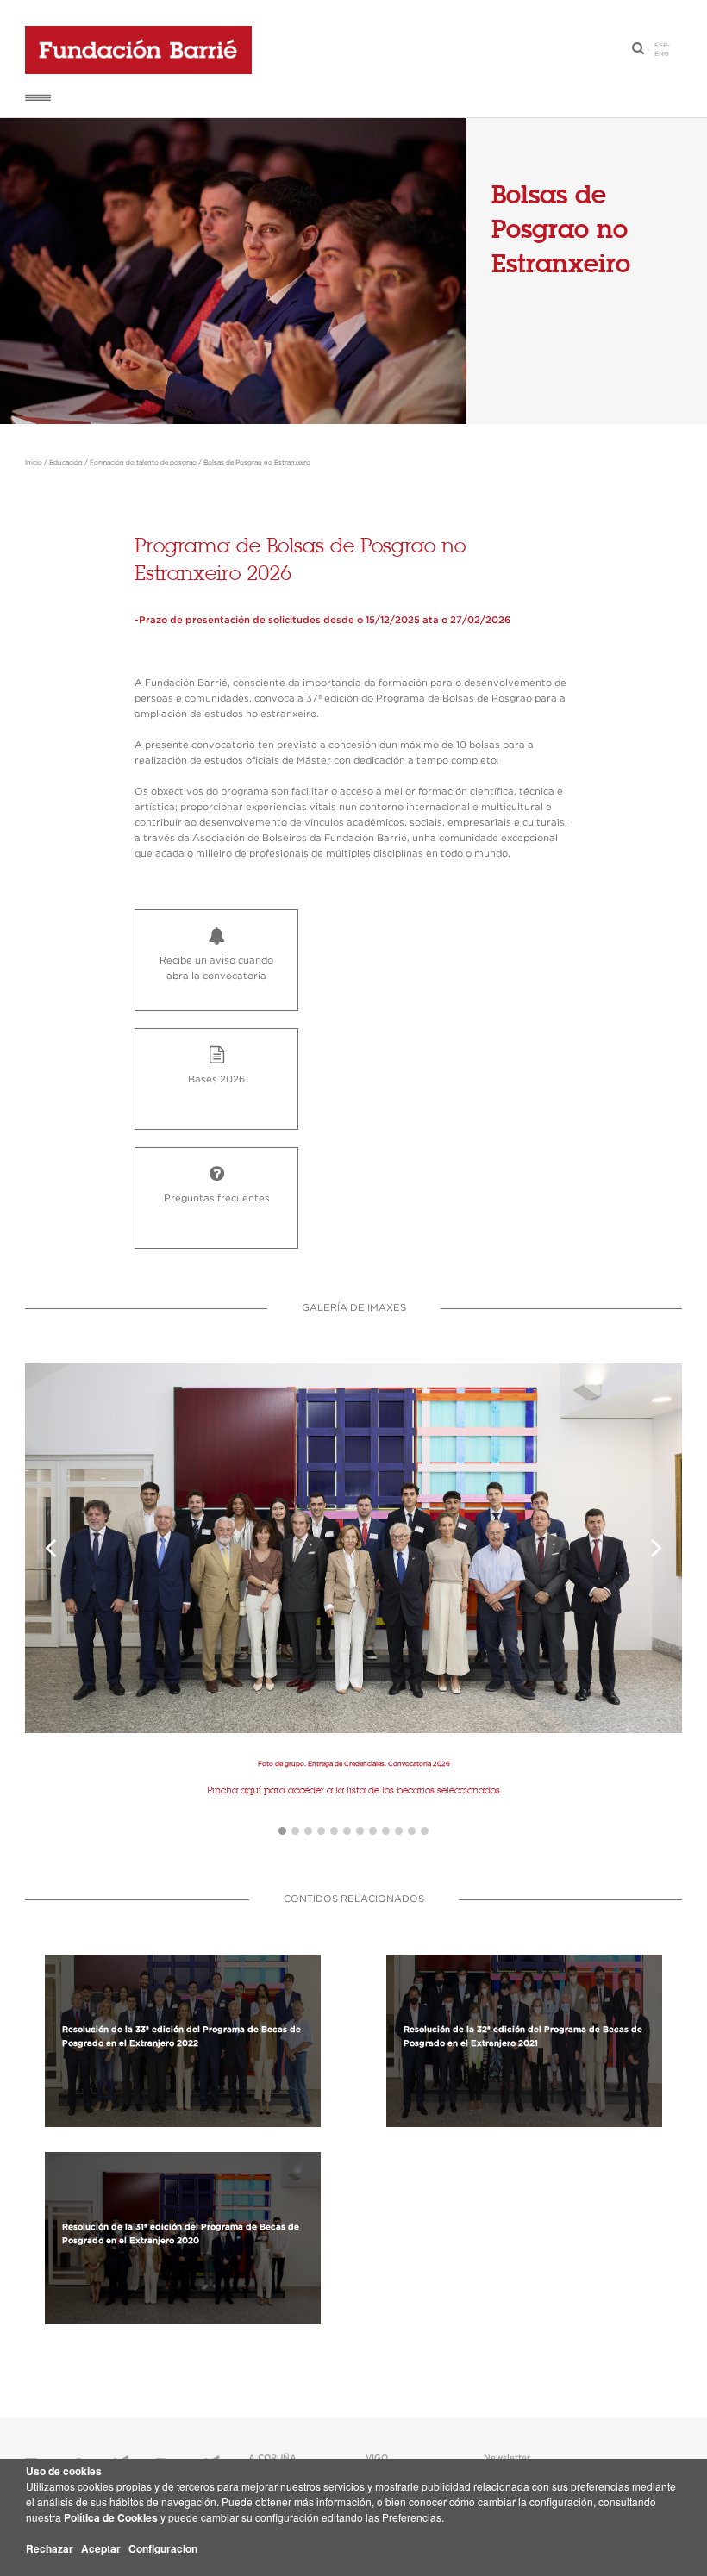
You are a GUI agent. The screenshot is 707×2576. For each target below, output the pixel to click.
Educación (66, 463)
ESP (661, 46)
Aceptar (101, 2548)
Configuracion (163, 2548)
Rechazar (50, 2548)
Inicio (34, 463)
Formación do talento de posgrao (143, 463)
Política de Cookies (111, 2517)
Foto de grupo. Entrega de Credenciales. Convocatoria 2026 (354, 1764)
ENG (662, 54)
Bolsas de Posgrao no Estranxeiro (257, 463)
